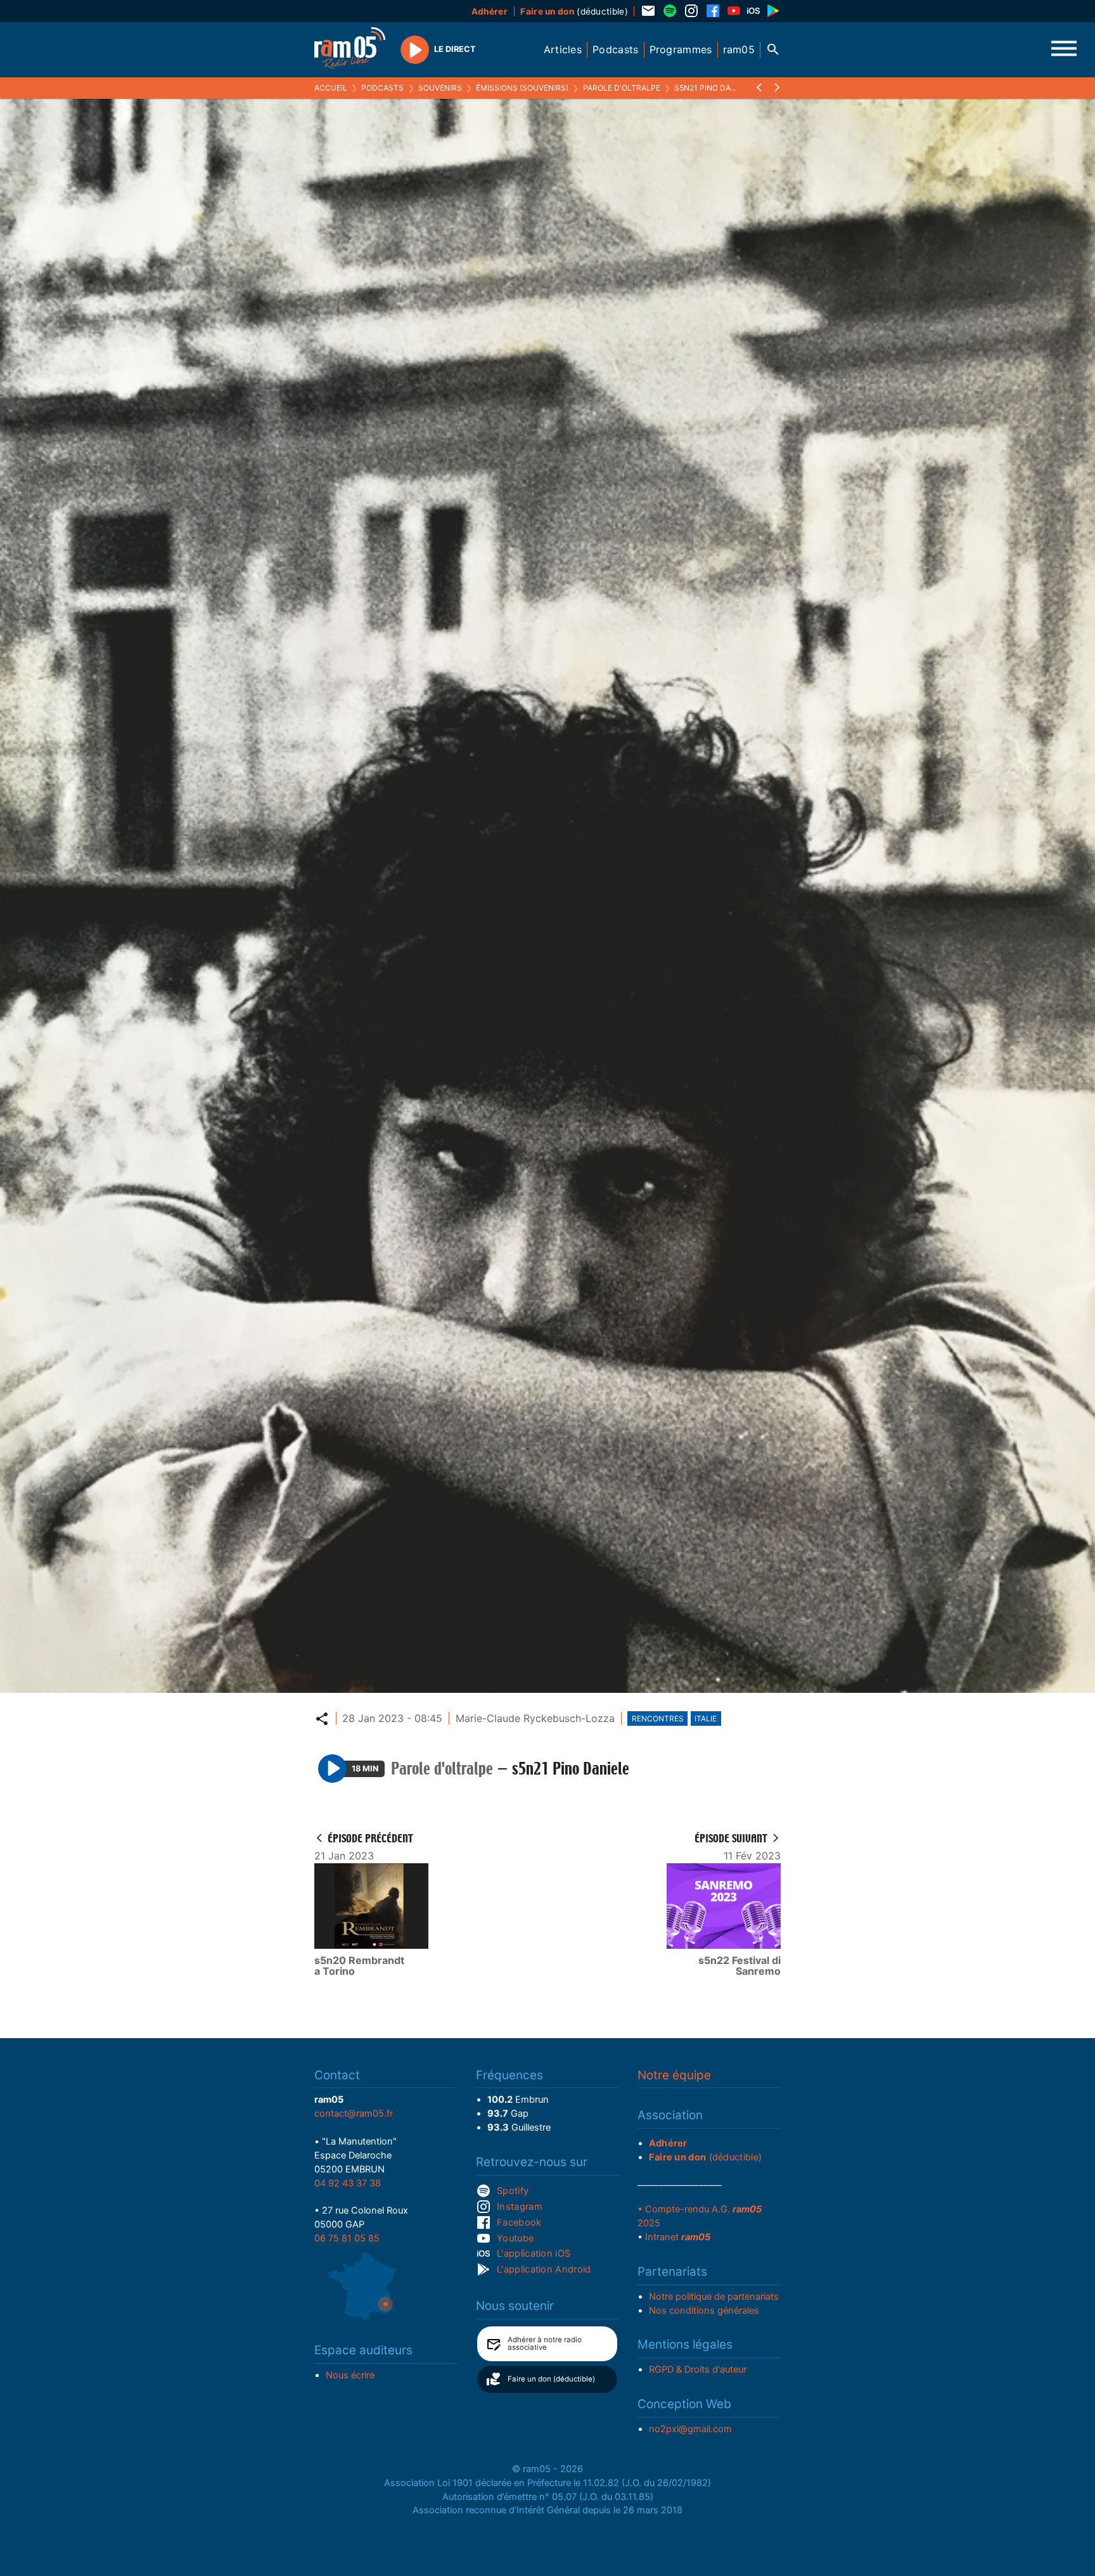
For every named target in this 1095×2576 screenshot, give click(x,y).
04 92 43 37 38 (348, 2183)
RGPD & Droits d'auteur (698, 2369)
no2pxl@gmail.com (690, 2429)
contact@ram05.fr (354, 2114)
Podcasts (382, 88)
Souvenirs (440, 88)
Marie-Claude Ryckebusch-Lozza (535, 1718)
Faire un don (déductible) (551, 2379)
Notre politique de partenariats (714, 2297)
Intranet (678, 2237)
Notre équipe (674, 2075)
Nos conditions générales (704, 2311)
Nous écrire (350, 2375)
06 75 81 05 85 (347, 2238)
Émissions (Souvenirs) (522, 88)
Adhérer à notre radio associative (545, 2343)
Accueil (331, 88)
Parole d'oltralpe (622, 88)
